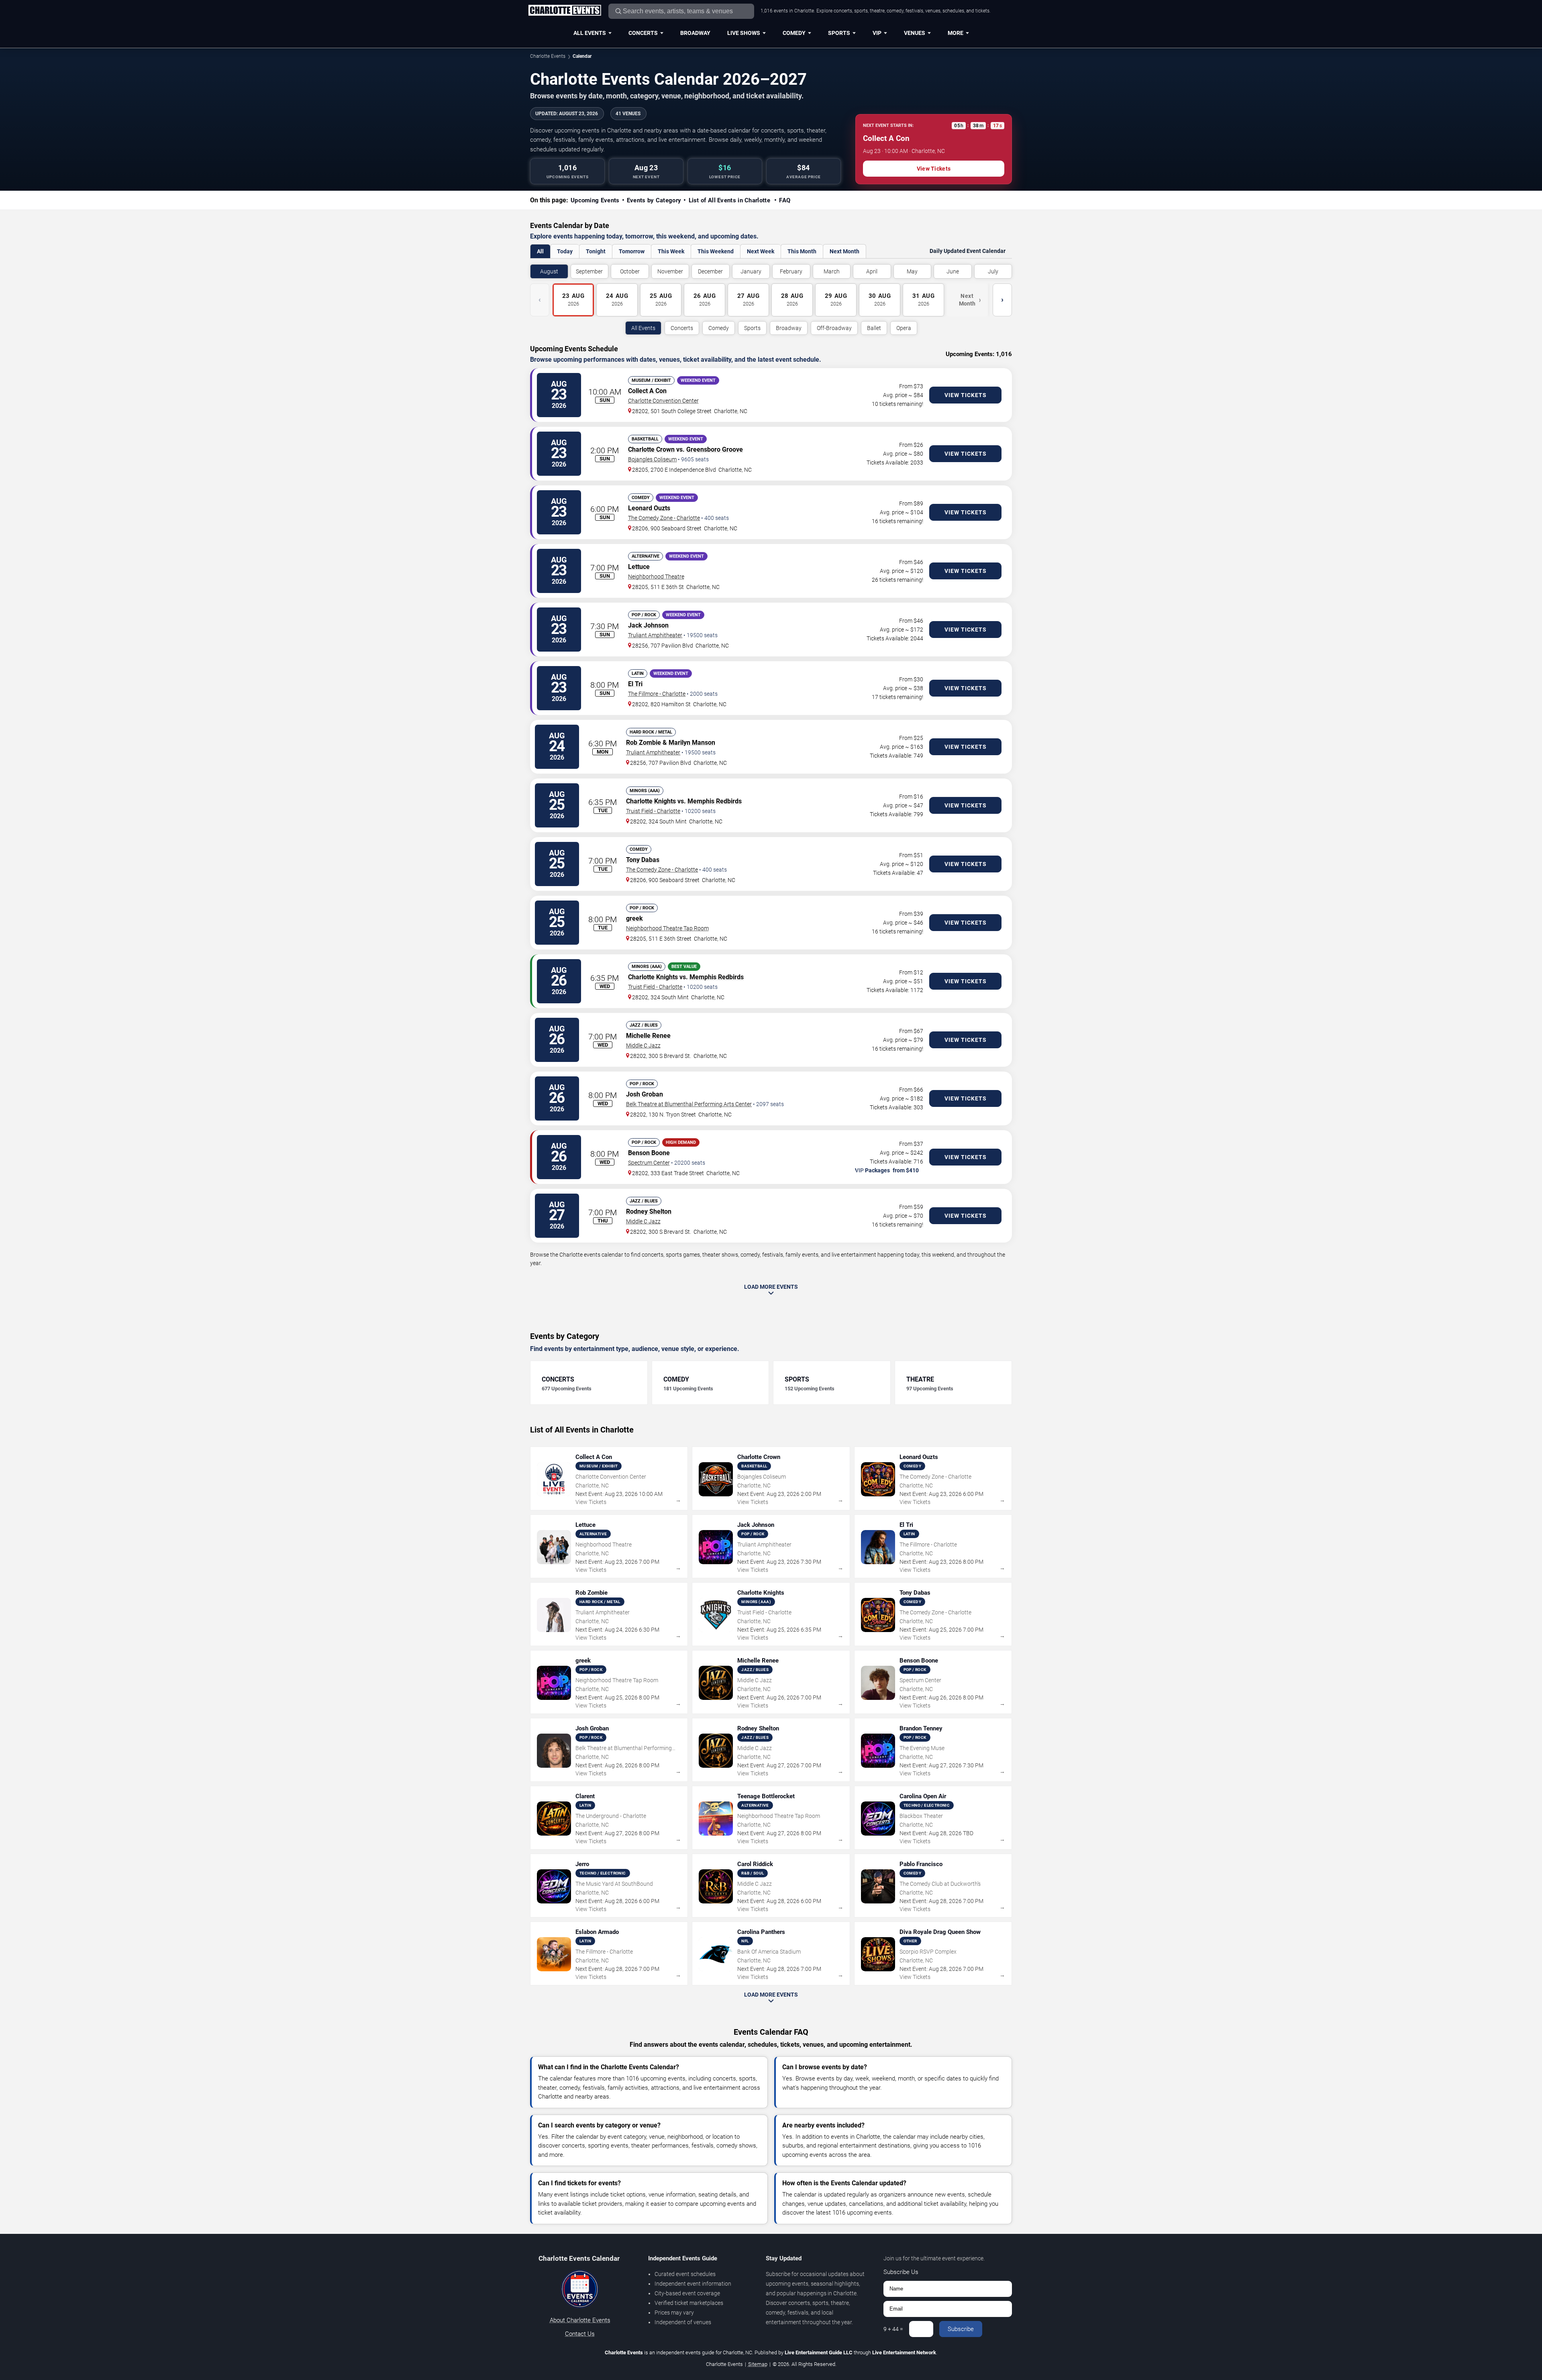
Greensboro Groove (715, 449)
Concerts (643, 33)
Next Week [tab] (761, 251)
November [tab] (670, 271)
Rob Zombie (644, 743)
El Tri (635, 684)
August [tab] (549, 271)
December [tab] (710, 271)
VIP (877, 33)
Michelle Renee (648, 1036)
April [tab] (872, 271)
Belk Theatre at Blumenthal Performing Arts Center (689, 1104)
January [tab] (751, 271)
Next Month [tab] (844, 251)
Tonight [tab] (596, 251)
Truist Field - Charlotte (653, 811)
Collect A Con (647, 391)
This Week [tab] (671, 251)
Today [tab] (565, 251)
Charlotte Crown (651, 449)
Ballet (874, 328)
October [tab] (630, 271)
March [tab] (832, 271)
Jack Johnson (648, 625)
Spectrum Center (649, 1163)
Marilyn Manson (692, 743)
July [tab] (993, 271)
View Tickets (934, 169)
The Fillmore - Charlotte (657, 694)
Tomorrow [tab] (632, 251)
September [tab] (589, 271)
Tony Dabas (643, 860)
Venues (915, 33)
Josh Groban (645, 1094)
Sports (839, 33)
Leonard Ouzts (649, 508)
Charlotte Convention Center (663, 401)
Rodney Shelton (649, 1211)
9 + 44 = (893, 2329)
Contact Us (580, 2334)
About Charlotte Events (580, 2320)
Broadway (695, 33)
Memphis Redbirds (715, 801)
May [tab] (912, 271)
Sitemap (758, 2364)
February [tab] (791, 271)
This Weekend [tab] (716, 251)
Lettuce (639, 567)
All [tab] (540, 251)
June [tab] (953, 271)
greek (634, 918)
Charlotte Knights (651, 801)
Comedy (794, 33)
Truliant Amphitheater (655, 635)
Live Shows (744, 33)
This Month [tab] (802, 251)
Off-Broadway (834, 328)
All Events (590, 33)
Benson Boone (649, 1153)
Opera (904, 328)
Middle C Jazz (643, 1045)
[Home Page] (565, 11)
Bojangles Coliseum (652, 459)
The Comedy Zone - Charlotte (664, 518)
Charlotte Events (548, 56)
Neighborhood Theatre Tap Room (667, 928)
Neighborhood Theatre (656, 577)
